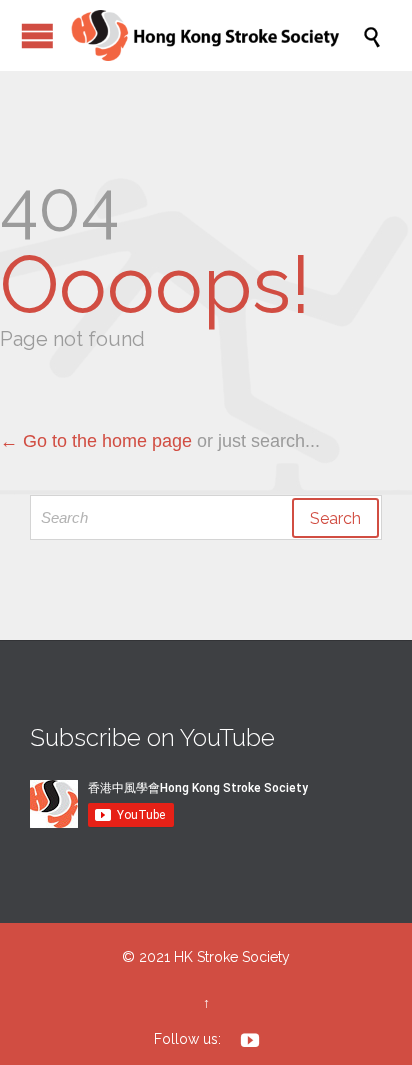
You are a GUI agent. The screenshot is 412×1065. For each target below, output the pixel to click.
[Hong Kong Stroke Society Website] (216, 35)
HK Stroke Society (232, 957)
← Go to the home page (96, 441)
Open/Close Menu (37, 35)
